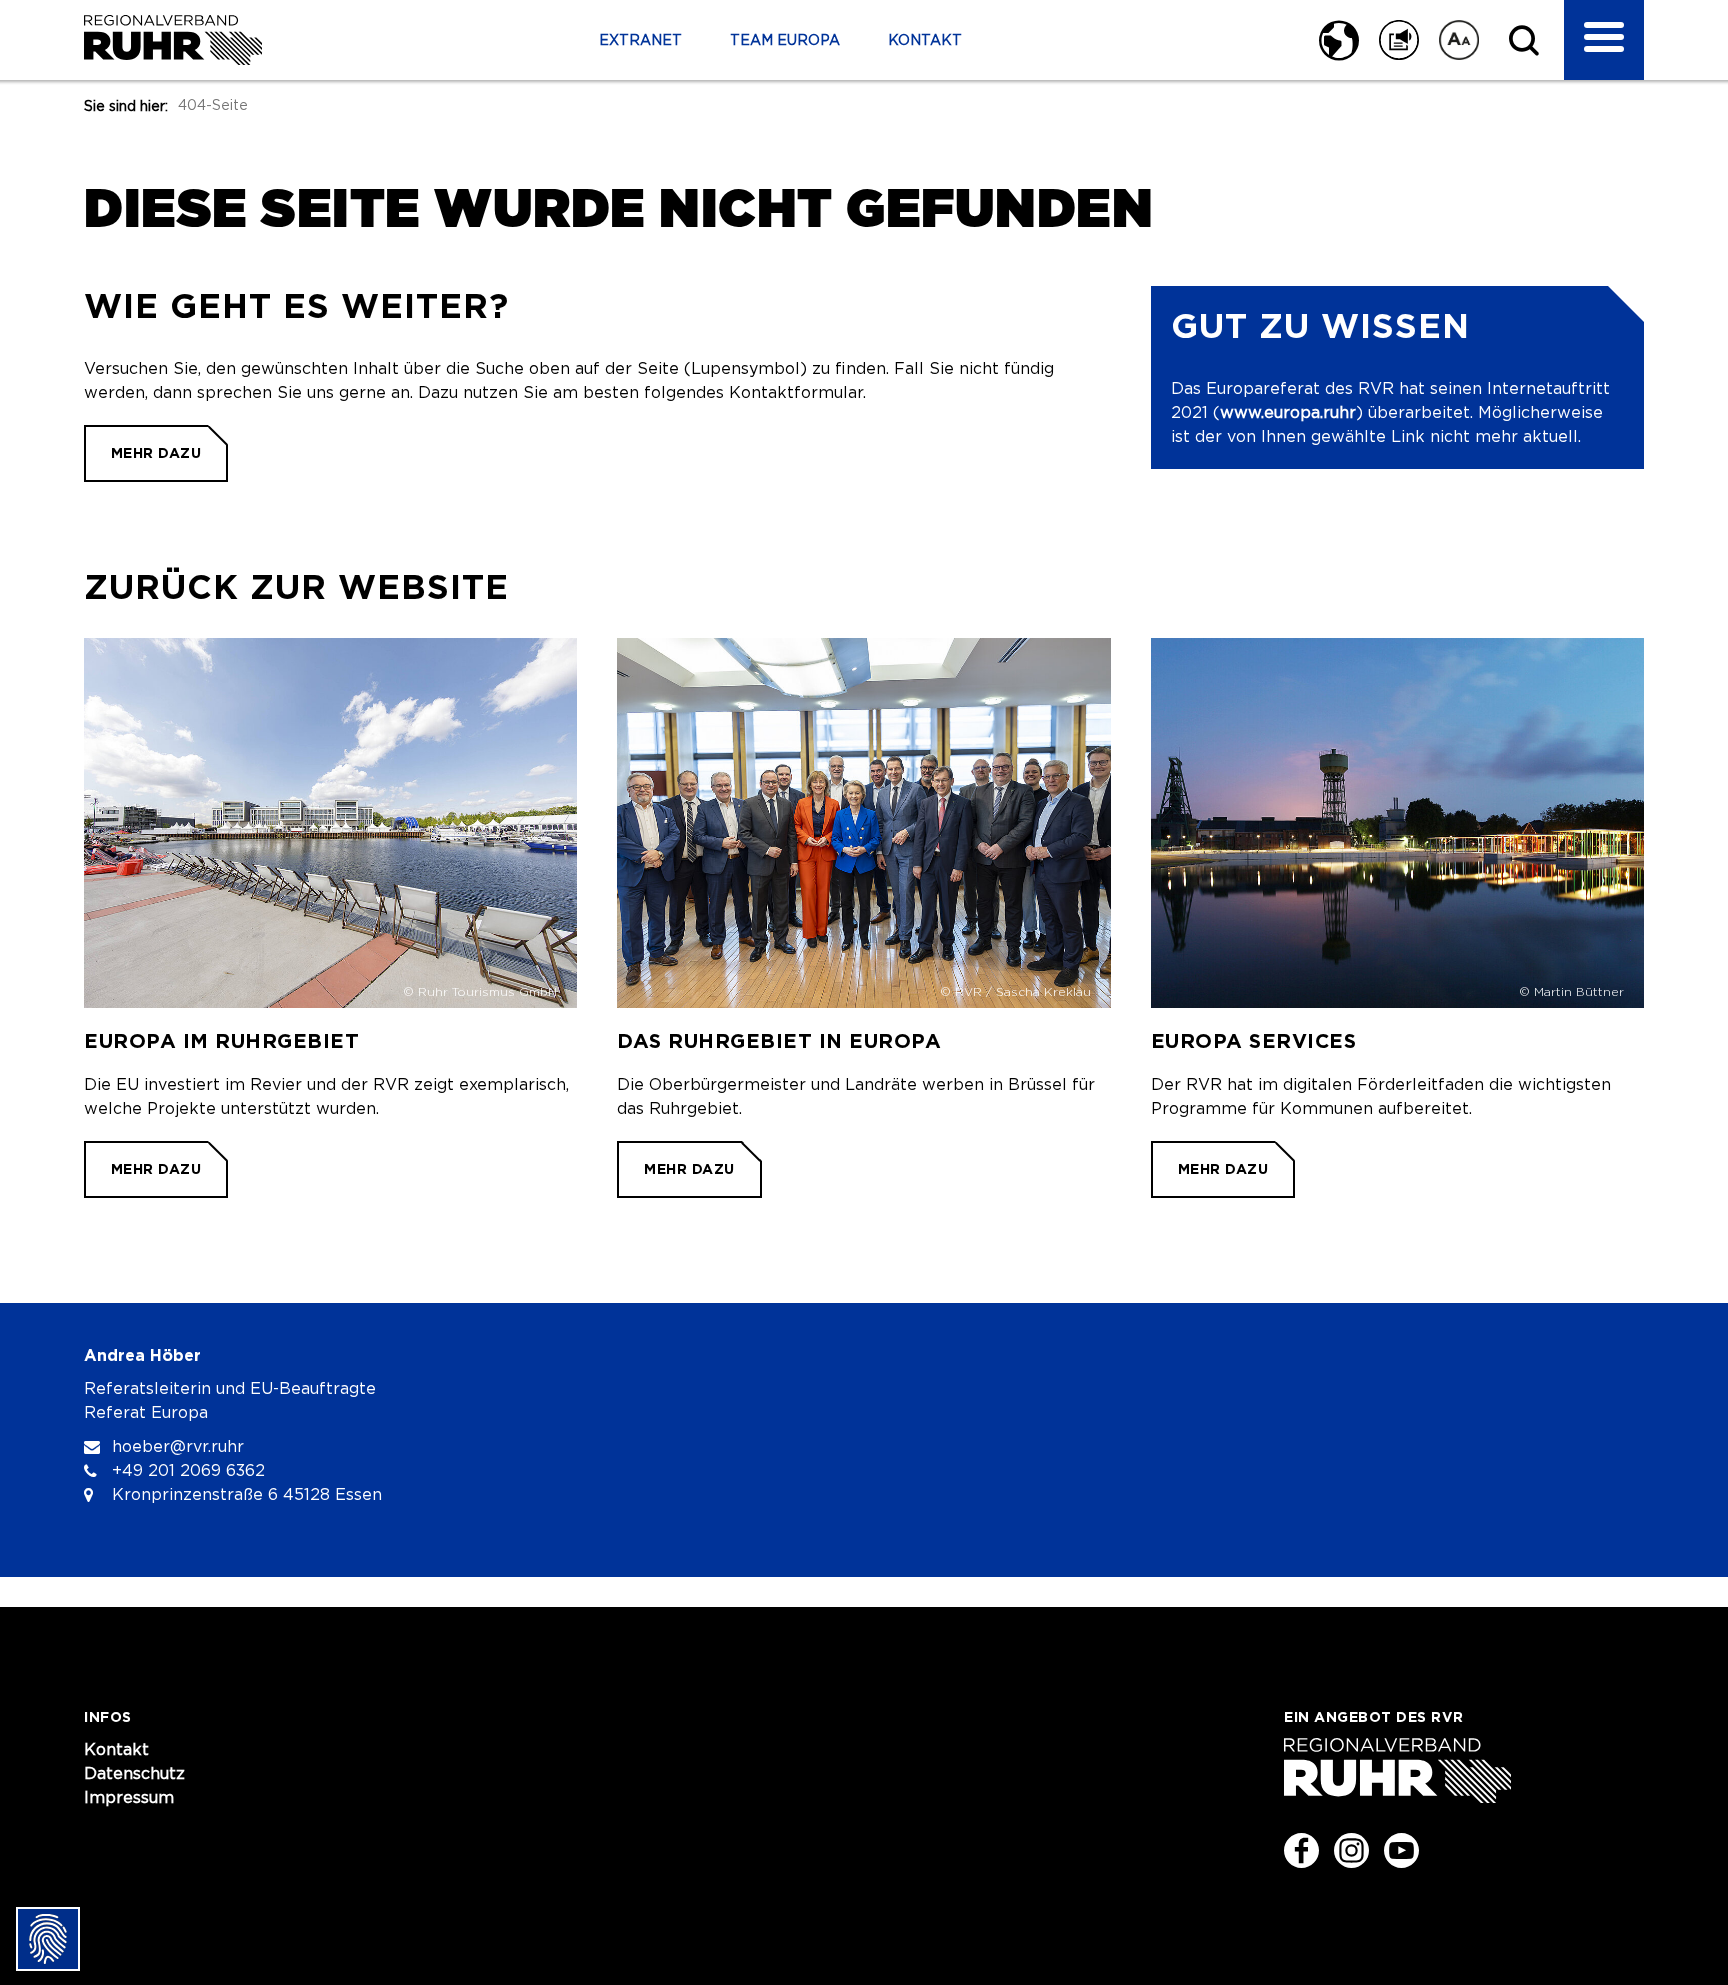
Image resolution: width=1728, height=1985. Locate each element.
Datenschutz (134, 1774)
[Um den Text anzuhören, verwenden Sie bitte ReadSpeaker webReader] (1399, 40)
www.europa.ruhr (1288, 413)
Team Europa (785, 41)
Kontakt (925, 41)
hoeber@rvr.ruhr (178, 1447)
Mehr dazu (156, 453)
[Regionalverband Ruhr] (173, 40)
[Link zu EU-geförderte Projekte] (330, 918)
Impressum (129, 1798)
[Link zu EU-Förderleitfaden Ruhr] (1397, 918)
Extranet (640, 41)
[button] (1331, 40)
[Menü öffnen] (1604, 40)
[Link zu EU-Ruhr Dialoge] (863, 918)
